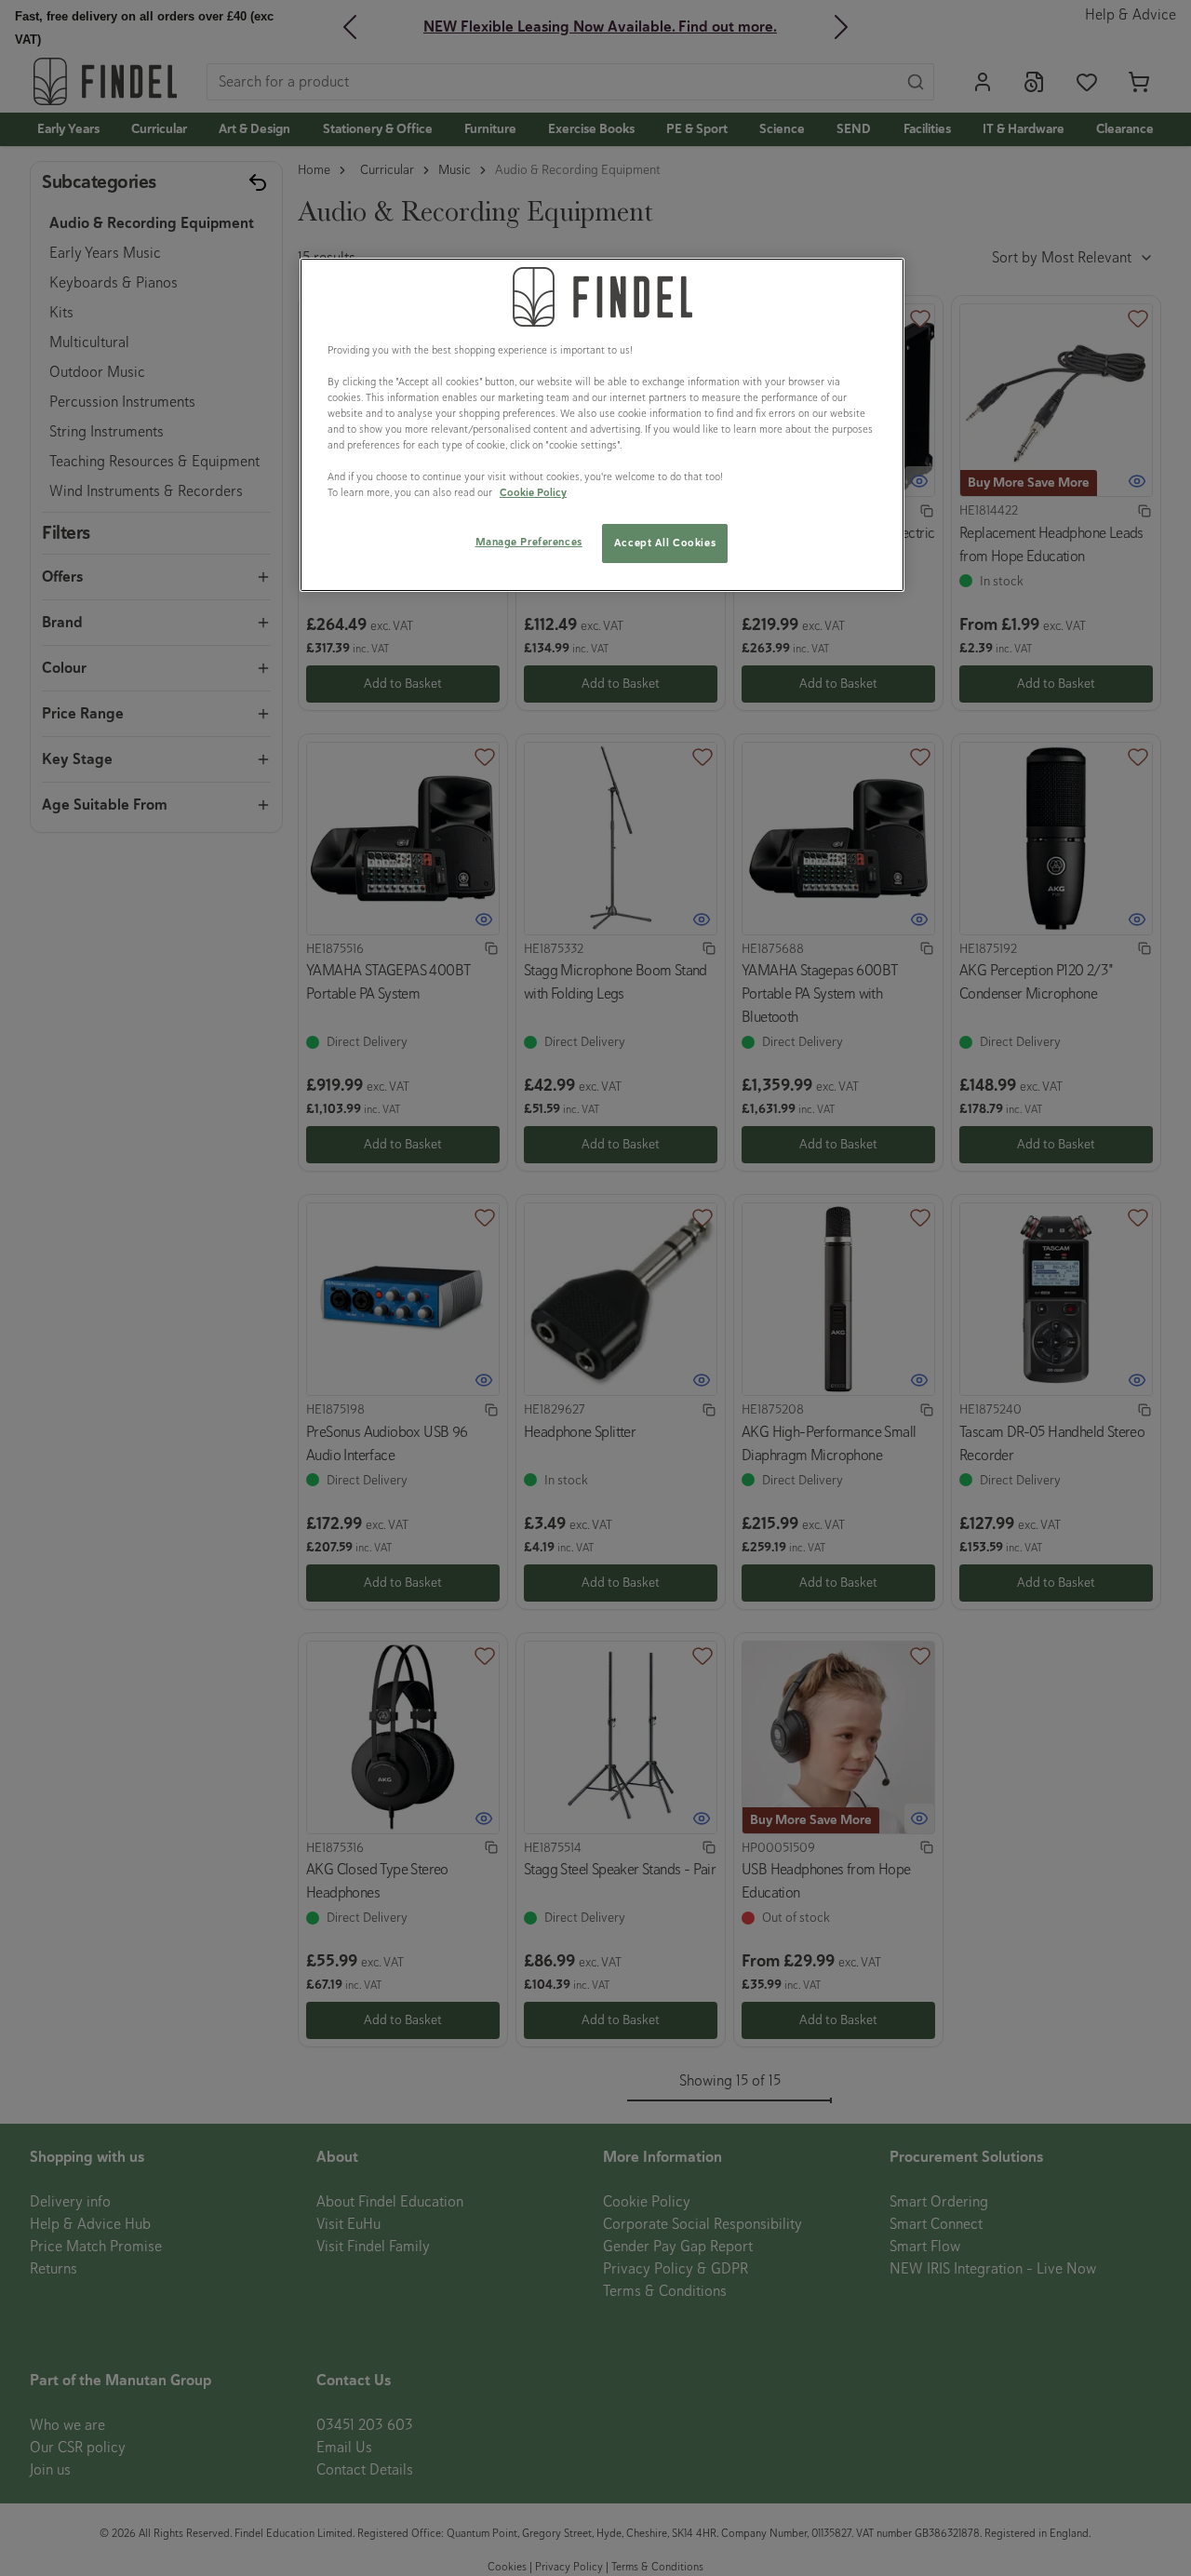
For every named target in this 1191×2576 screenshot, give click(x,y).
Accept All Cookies (665, 543)
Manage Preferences (529, 542)
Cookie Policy (533, 492)
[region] (602, 425)
